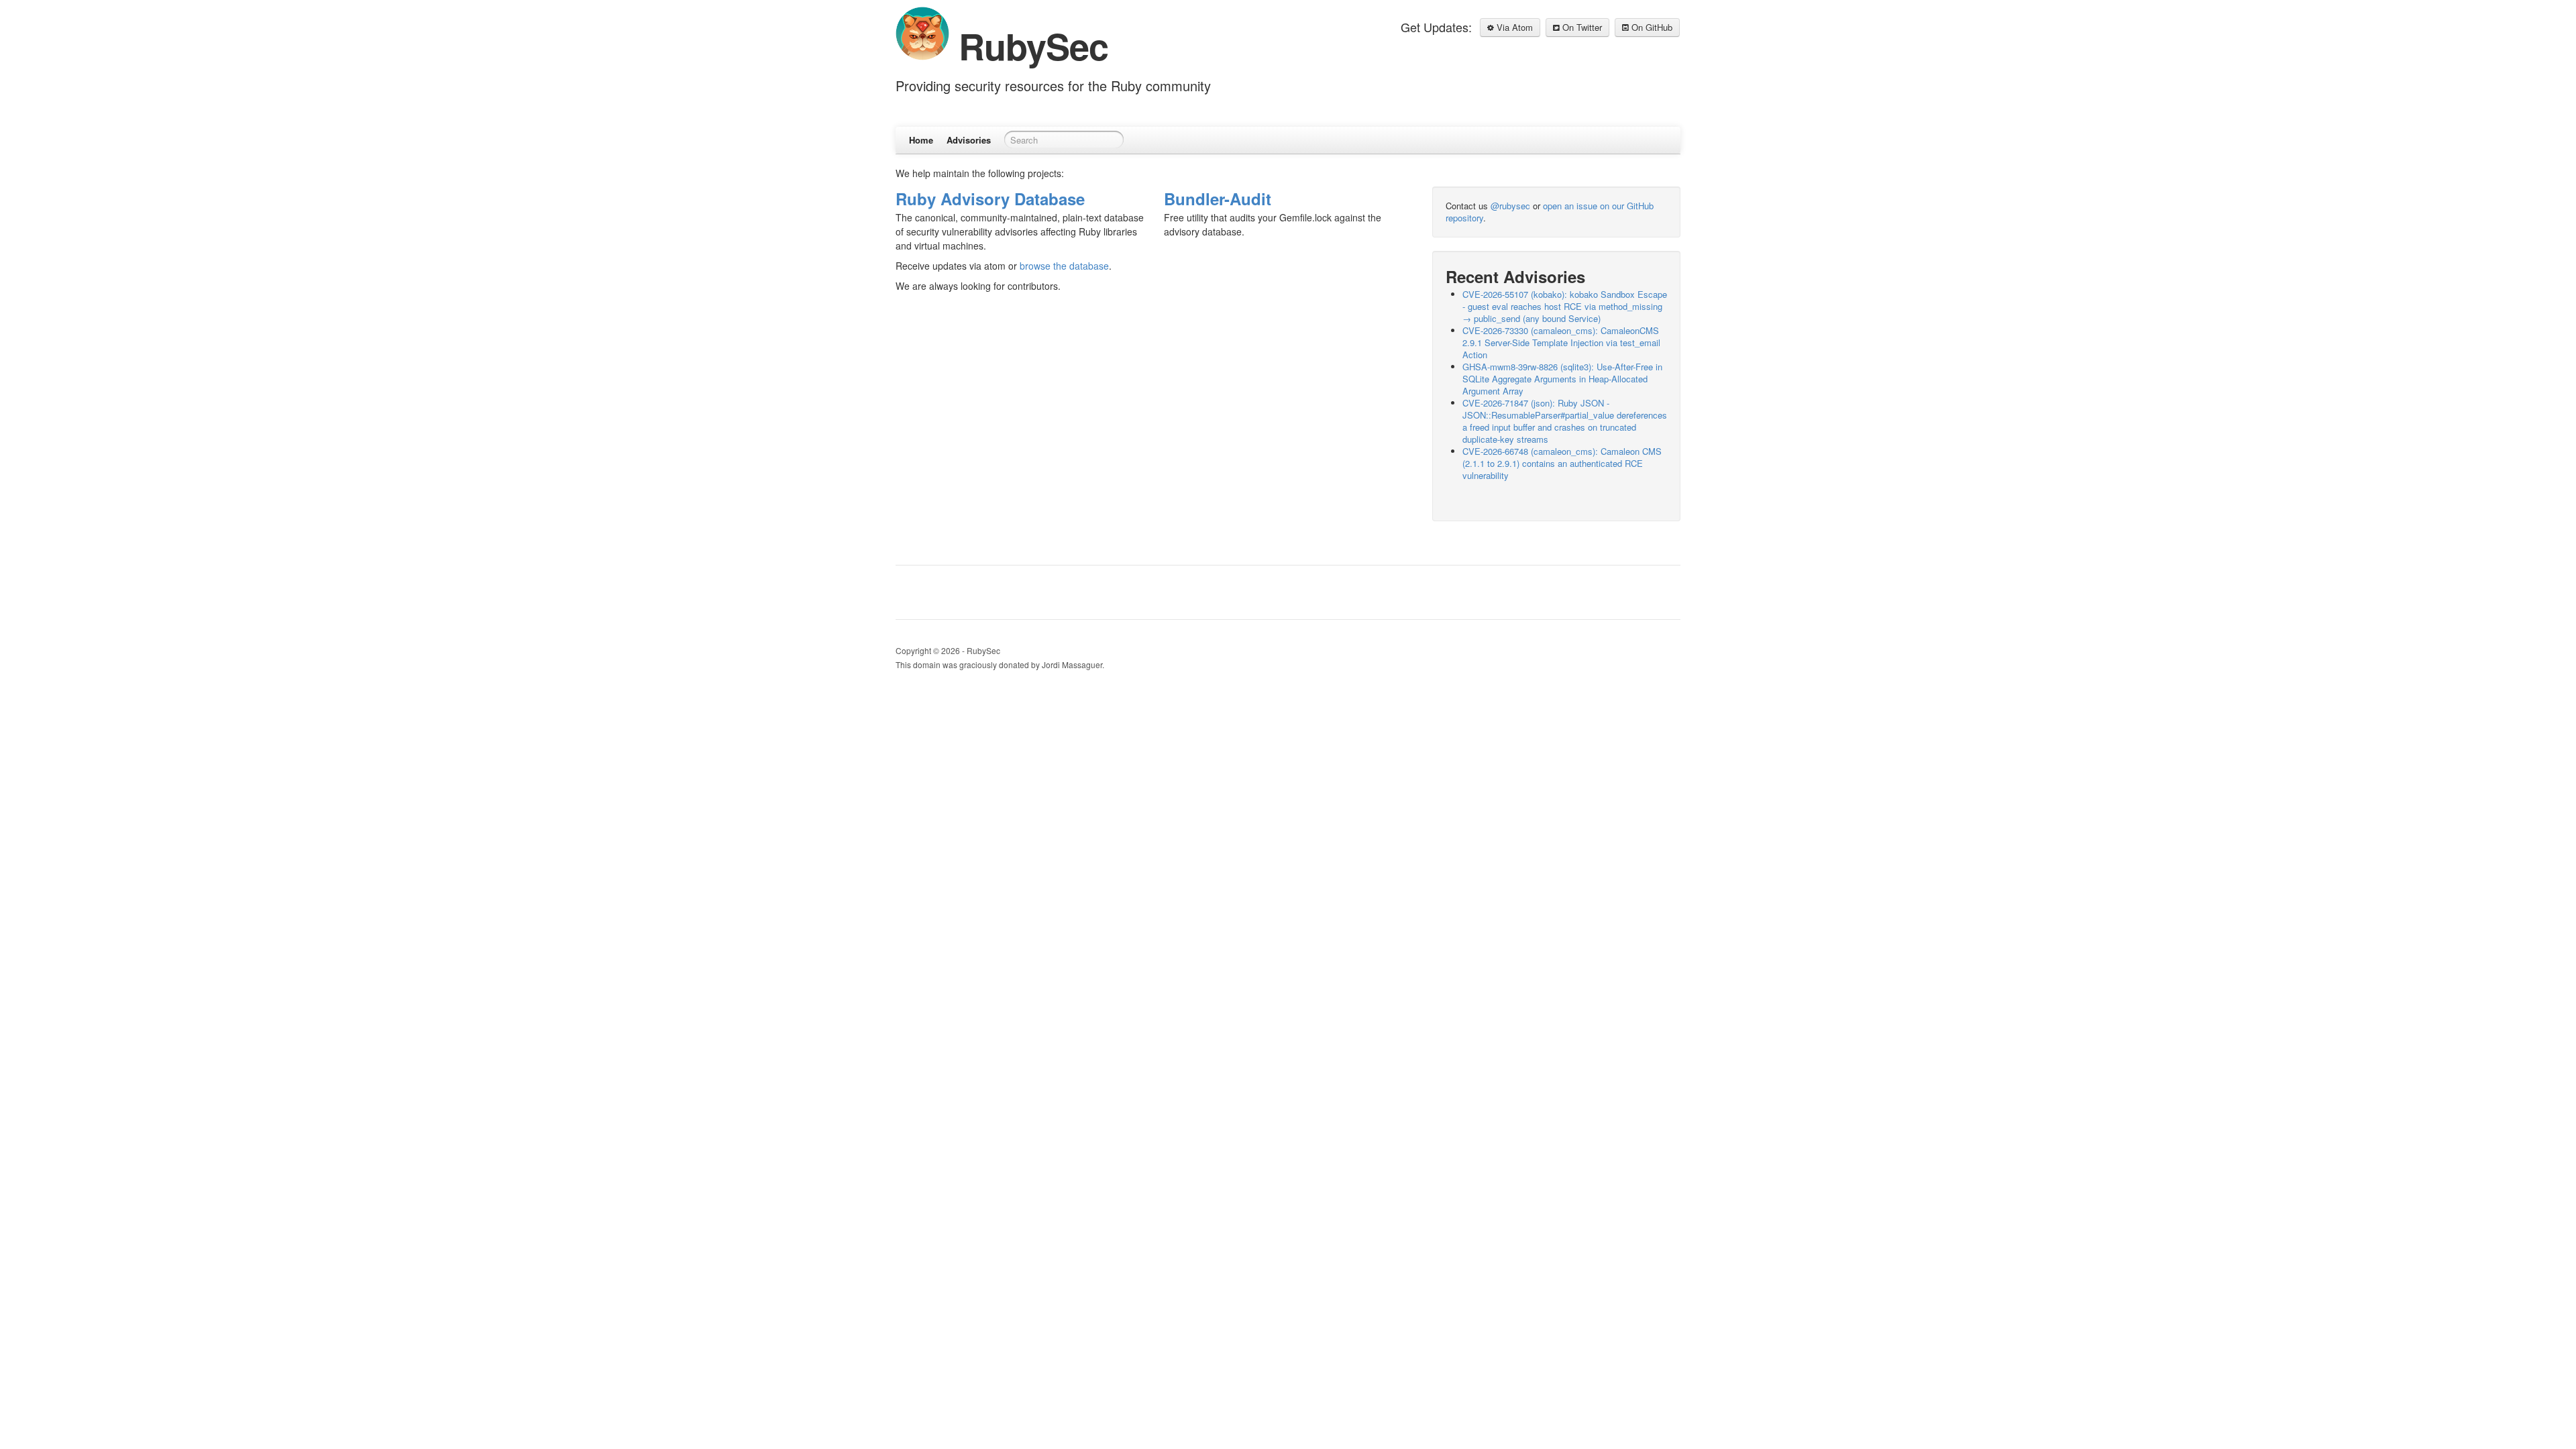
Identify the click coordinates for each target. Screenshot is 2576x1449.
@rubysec (1510, 206)
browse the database (1064, 266)
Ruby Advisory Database (990, 199)
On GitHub (1651, 27)
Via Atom (1513, 27)
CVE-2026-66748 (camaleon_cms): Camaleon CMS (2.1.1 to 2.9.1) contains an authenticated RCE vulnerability (1562, 463)
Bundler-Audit (1218, 199)
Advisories (969, 140)
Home (921, 140)
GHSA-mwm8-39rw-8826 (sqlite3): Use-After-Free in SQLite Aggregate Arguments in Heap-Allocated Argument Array (1562, 379)
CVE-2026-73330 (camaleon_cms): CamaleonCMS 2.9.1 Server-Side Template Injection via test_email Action (1561, 342)
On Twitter (1581, 27)
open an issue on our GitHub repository (1550, 212)
